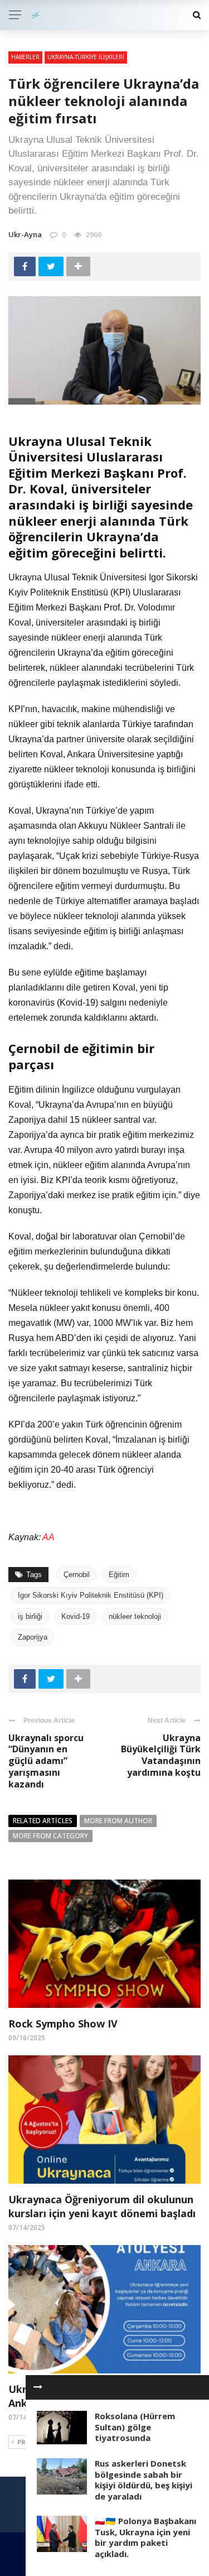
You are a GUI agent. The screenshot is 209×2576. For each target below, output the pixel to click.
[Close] (38, 2387)
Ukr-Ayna (25, 234)
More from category (50, 1836)
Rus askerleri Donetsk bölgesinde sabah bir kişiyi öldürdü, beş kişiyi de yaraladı (144, 2480)
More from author (118, 1821)
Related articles (43, 1821)
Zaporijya (33, 1637)
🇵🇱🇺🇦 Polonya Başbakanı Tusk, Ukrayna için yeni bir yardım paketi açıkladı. (145, 2537)
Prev (25, 2442)
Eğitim (119, 1575)
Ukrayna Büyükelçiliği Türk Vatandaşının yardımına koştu (161, 1755)
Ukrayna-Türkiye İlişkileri (86, 57)
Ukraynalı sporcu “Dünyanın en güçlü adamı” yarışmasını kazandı (46, 1761)
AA (48, 1537)
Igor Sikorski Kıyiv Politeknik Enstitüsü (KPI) (91, 1595)
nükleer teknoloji (135, 1616)
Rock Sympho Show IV (63, 2024)
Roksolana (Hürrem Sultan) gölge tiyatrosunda (135, 2427)
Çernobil (77, 1575)
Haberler (25, 57)
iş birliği (30, 1616)
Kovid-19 (76, 1616)
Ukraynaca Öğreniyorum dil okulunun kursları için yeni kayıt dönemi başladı (102, 2206)
